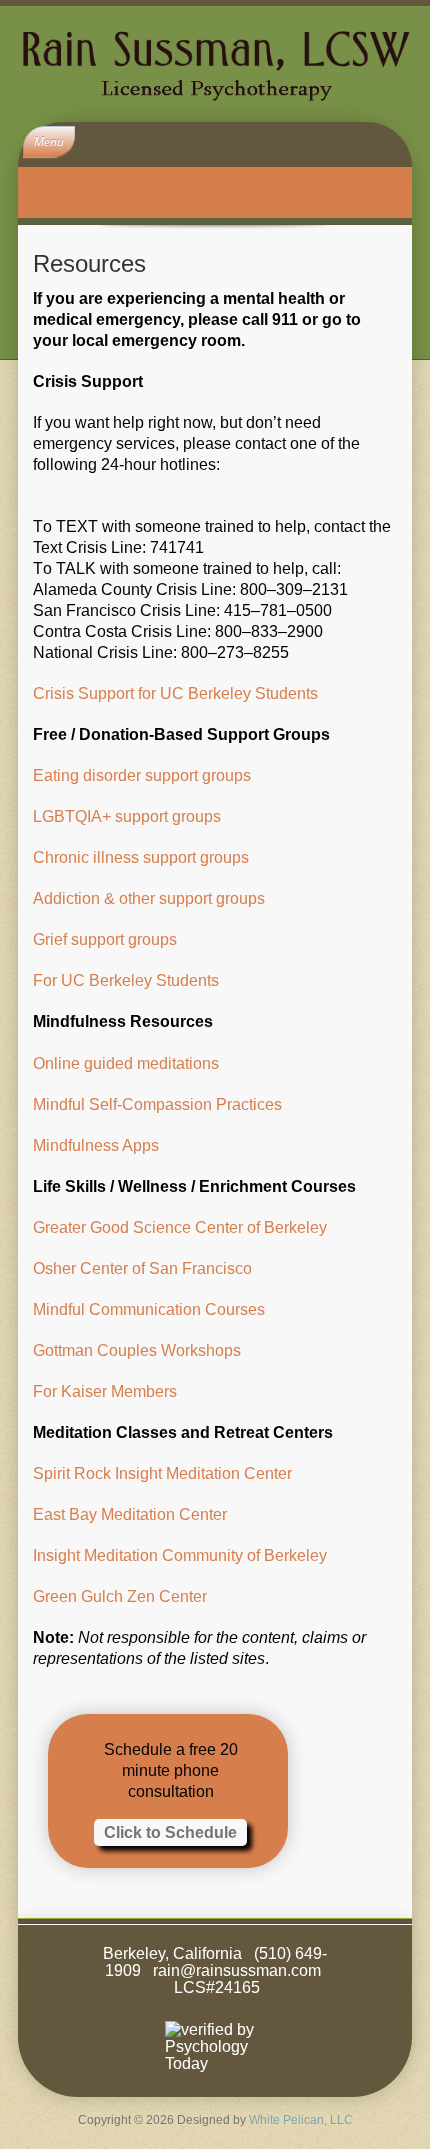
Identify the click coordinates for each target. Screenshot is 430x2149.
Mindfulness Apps (96, 1145)
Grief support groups (105, 939)
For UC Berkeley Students (126, 980)
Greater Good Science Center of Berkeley (180, 1227)
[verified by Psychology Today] (215, 2046)
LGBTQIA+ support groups (127, 816)
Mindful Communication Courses (149, 1309)
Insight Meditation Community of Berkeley (180, 1555)
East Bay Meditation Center (130, 1514)
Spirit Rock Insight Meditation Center (162, 1473)
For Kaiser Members (105, 1391)
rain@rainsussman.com (237, 1970)
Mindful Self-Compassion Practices (157, 1104)
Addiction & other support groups (149, 898)
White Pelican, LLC (301, 2120)
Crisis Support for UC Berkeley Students (175, 693)
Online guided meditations (126, 1063)
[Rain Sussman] (215, 64)
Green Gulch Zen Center (120, 1596)
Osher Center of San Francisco (142, 1268)
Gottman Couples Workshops (137, 1350)
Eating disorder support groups (142, 775)
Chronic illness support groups (141, 857)
